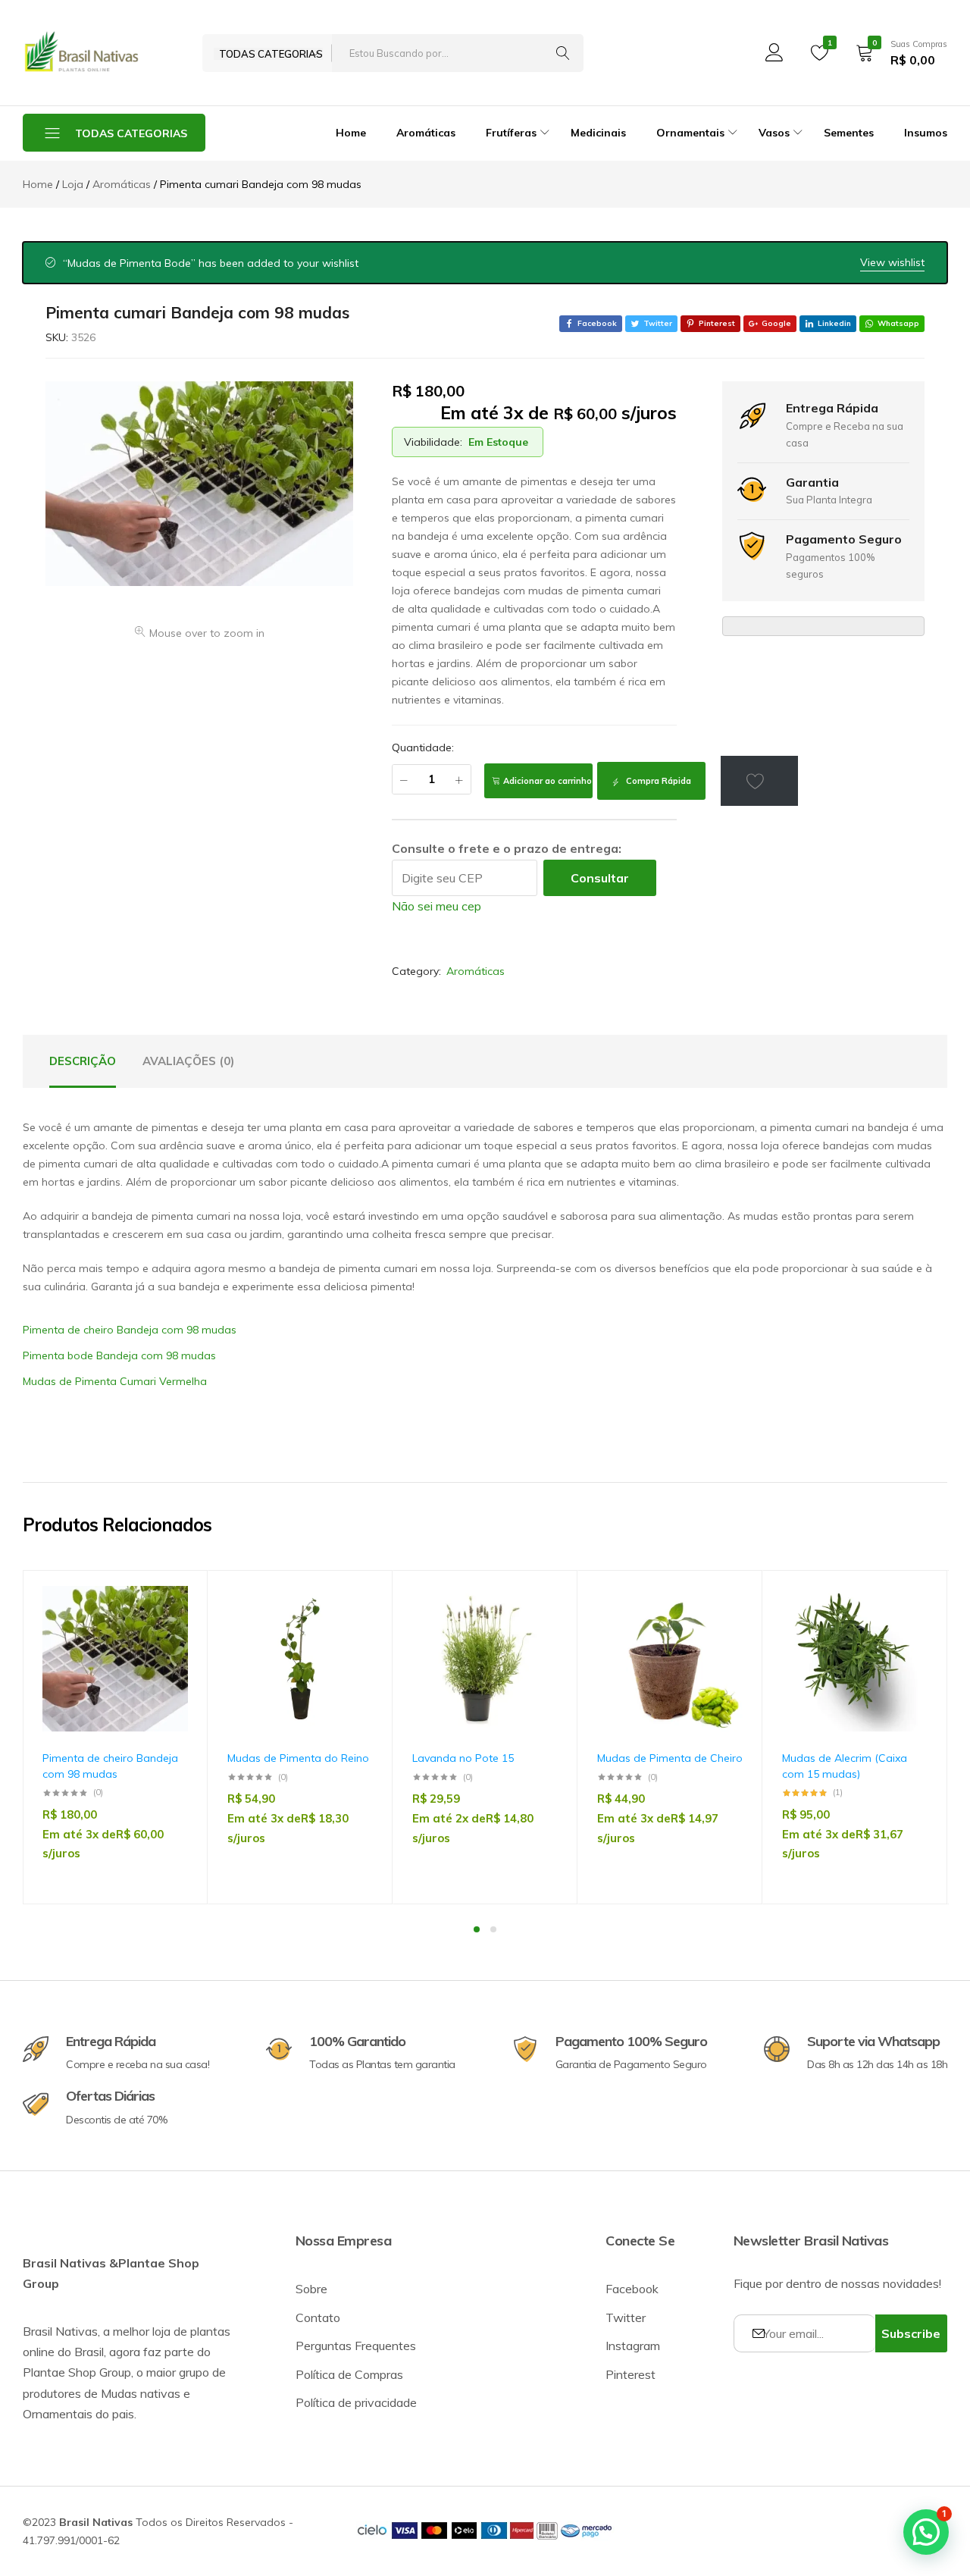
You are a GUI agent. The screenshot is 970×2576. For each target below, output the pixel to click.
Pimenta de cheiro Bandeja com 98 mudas (130, 1330)
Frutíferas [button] (511, 133)
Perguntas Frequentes (356, 2346)
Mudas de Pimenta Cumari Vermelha (115, 1381)
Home (351, 133)
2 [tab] (493, 1929)
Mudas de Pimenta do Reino (298, 1758)
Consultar (600, 878)
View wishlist (892, 262)
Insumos (926, 133)
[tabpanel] (115, 1737)
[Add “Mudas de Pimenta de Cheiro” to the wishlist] (724, 1630)
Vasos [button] (774, 133)
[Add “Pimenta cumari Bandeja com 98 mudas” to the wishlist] (759, 781)
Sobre (311, 2289)
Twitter (626, 2317)
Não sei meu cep (436, 906)
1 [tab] (477, 1929)
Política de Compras (349, 2374)
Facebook (632, 2289)
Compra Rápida (657, 781)
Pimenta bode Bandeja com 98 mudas (119, 1355)
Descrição (83, 1061)
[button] (169, 1669)
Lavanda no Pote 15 (463, 1758)
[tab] (83, 1061)
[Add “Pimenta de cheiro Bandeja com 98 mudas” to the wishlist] (169, 1630)
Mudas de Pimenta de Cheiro (670, 1758)
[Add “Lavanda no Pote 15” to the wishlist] (539, 1630)
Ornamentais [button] (690, 133)
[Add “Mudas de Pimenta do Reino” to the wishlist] (354, 1630)
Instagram (633, 2346)
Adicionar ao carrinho (548, 781)
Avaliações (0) (188, 1061)
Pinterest (630, 2374)
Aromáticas (426, 133)
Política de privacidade (356, 2402)
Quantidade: (423, 747)
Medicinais (598, 133)
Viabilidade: (433, 442)
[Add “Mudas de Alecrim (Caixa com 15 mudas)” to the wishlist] (909, 1630)
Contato (318, 2317)
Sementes (849, 133)
